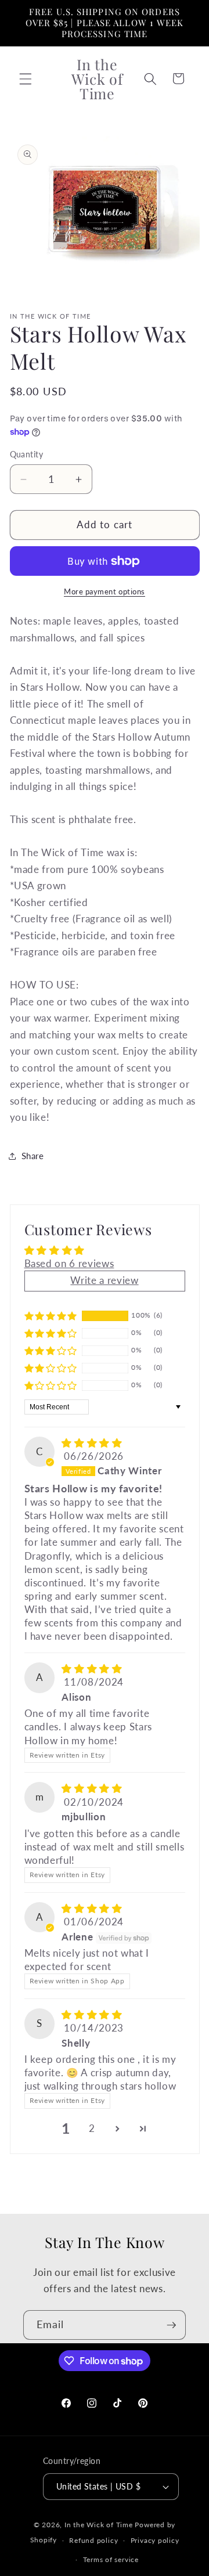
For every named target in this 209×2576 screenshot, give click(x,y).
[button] (26, 78)
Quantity (27, 454)
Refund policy (93, 2540)
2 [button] (92, 2128)
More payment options (105, 591)
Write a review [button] (104, 1280)
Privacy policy (155, 2540)
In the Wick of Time (99, 2525)
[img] (92, 1443)
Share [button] (33, 1156)
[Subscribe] (171, 2325)
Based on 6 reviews (69, 1264)
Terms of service (111, 2559)
